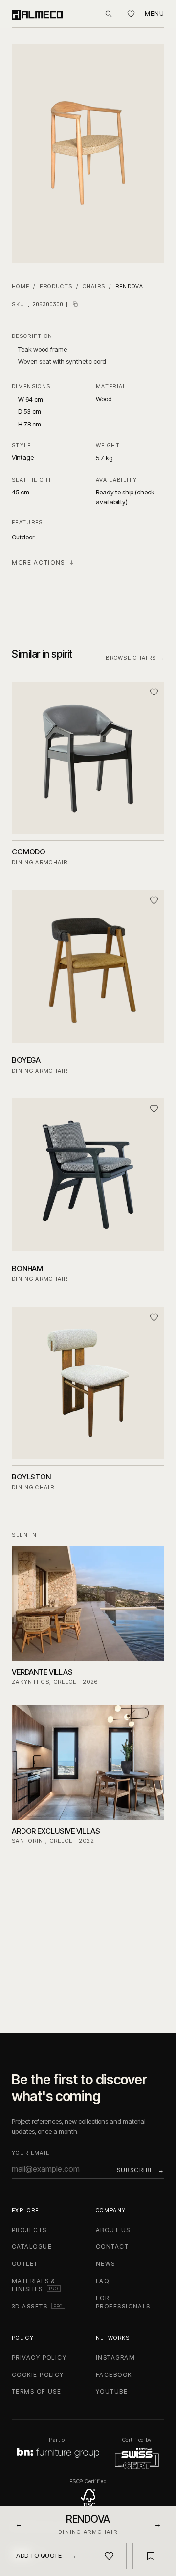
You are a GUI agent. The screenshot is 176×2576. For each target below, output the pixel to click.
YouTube (112, 2391)
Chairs (94, 286)
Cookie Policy (38, 2375)
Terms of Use (36, 2391)
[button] (88, 153)
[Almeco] (37, 14)
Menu (154, 13)
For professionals (123, 2302)
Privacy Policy (39, 2358)
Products (56, 286)
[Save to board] (150, 2556)
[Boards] (131, 14)
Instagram (115, 2358)
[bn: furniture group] (58, 2453)
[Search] (109, 14)
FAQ (102, 2281)
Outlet (25, 2264)
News (106, 2264)
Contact (112, 2247)
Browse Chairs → (135, 658)
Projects (29, 2230)
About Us (113, 2230)
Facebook (114, 2375)
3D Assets (38, 2306)
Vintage (23, 457)
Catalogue (32, 2247)
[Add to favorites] (154, 692)
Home (21, 286)
